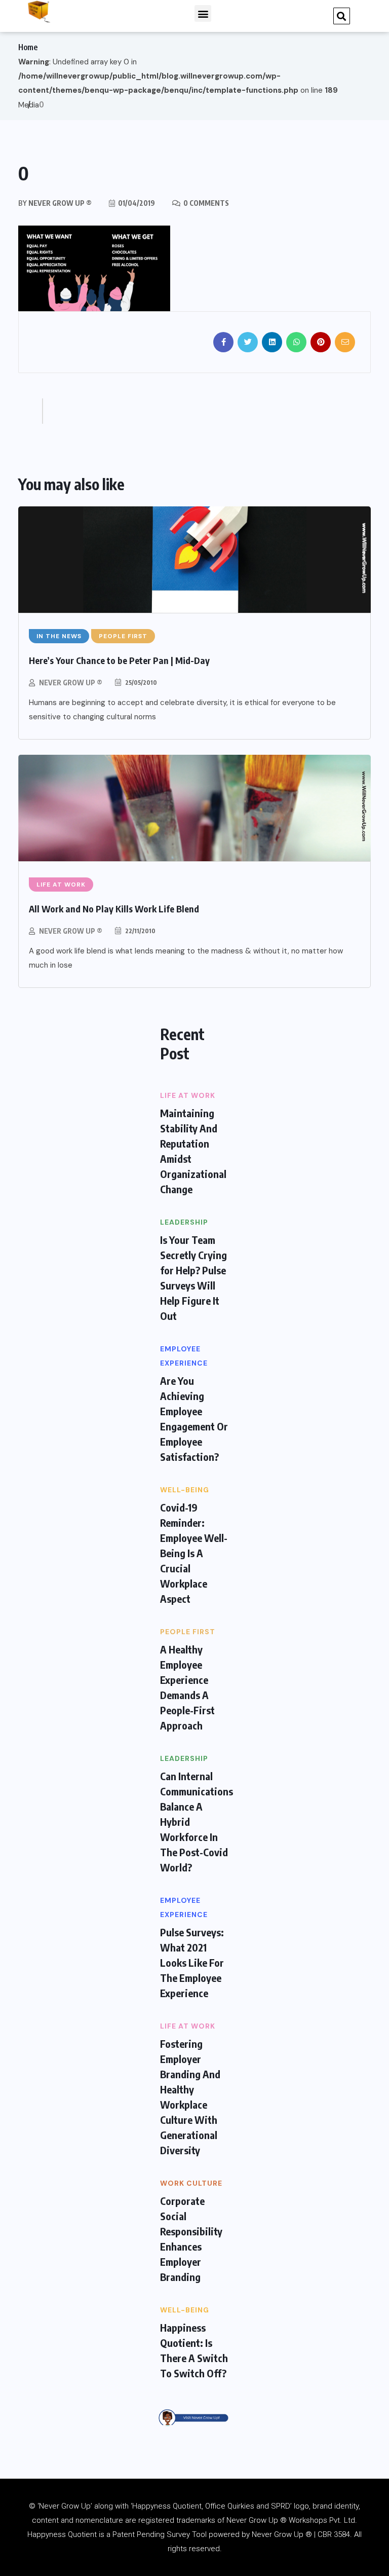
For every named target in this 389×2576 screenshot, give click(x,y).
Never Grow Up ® (71, 683)
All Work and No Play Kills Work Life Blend (114, 909)
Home (28, 47)
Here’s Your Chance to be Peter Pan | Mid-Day (119, 660)
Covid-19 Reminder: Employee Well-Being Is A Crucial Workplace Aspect (194, 1553)
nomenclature (99, 2520)
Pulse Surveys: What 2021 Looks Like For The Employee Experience (192, 1962)
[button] (203, 13)
